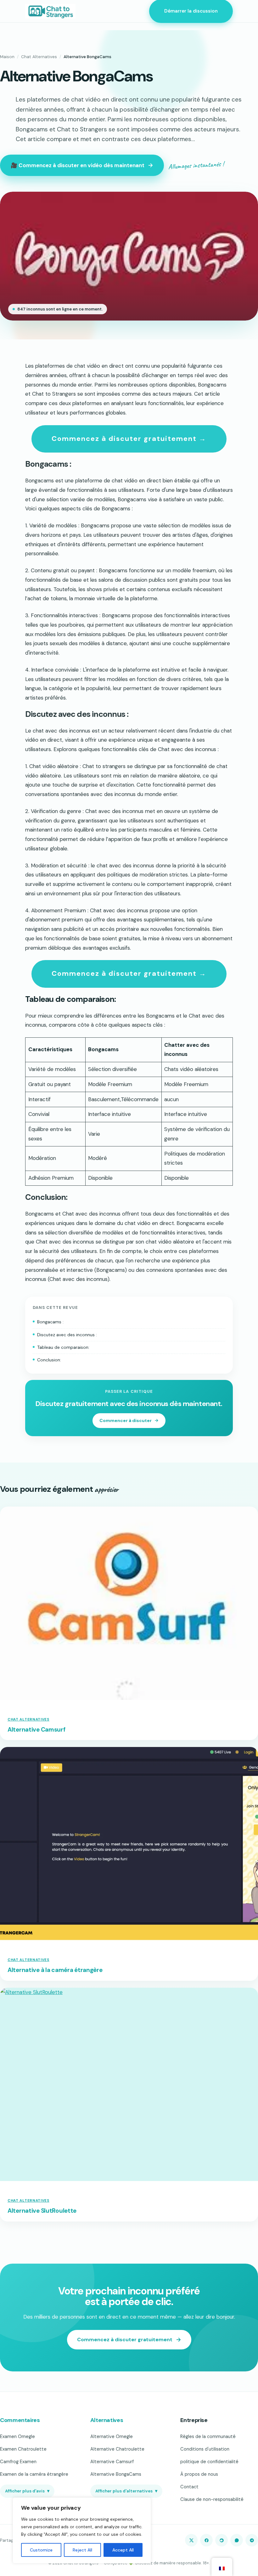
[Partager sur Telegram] (252, 2540)
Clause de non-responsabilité (212, 2499)
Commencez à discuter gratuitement (125, 2340)
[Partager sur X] (191, 2540)
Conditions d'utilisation (205, 2449)
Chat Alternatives (39, 57)
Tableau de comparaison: (63, 1347)
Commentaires (20, 2420)
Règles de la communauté (208, 2436)
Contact (189, 2487)
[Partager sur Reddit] (222, 2540)
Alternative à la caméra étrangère (55, 1970)
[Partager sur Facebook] (206, 2540)
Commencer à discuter (126, 1420)
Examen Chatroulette (23, 2449)
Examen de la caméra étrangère (34, 2474)
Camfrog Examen (18, 2462)
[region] (82, 2530)
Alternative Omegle (112, 2436)
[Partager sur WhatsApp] (237, 2540)
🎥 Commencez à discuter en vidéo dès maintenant (78, 165)
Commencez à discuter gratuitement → (129, 439)
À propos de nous (199, 2474)
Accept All (123, 2550)
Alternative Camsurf (36, 1730)
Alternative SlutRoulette (42, 2211)
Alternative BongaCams (116, 2474)
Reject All (82, 2550)
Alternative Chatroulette (117, 2449)
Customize (41, 2550)
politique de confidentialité (209, 2462)
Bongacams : (50, 1322)
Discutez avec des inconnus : (67, 1335)
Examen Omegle (17, 2436)
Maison (7, 57)
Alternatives (107, 2420)
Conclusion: (49, 1360)
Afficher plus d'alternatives (126, 2491)
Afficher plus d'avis (27, 2491)
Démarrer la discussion (191, 11)
